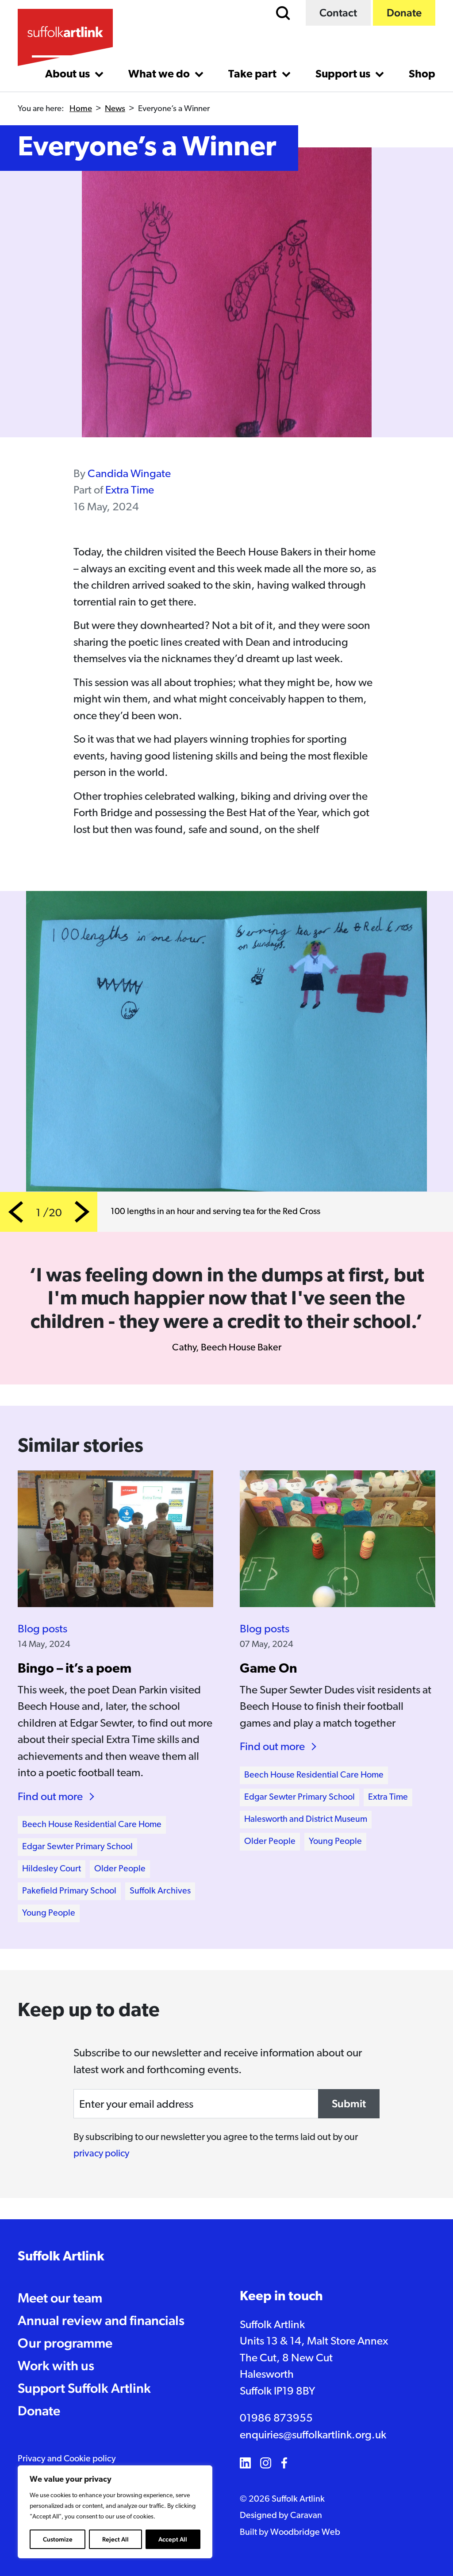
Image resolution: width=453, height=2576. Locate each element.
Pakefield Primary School (69, 1891)
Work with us (56, 2366)
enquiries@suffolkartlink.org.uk (313, 2435)
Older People (120, 1869)
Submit (349, 2104)
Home (81, 109)
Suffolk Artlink (61, 2257)
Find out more (50, 1797)
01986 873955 (276, 2419)
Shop (422, 75)
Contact (338, 13)
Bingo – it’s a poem (75, 1669)
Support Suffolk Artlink (84, 2388)
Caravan (306, 2516)
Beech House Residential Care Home (92, 1825)
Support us (344, 75)
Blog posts (42, 1629)
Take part (253, 75)
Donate (404, 13)
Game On (269, 1669)
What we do (160, 75)
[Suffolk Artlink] (65, 37)
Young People (49, 1913)
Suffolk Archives (160, 1891)
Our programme (65, 2343)
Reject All (115, 2539)
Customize (58, 2539)
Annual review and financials (101, 2320)
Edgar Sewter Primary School (77, 1847)
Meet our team (60, 2298)
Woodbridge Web (305, 2533)
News (115, 109)
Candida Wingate (129, 474)
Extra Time (130, 491)
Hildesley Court (52, 1869)
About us (69, 75)
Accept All (173, 2539)
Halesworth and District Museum (306, 1820)
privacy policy (101, 2154)
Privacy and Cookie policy (67, 2459)
